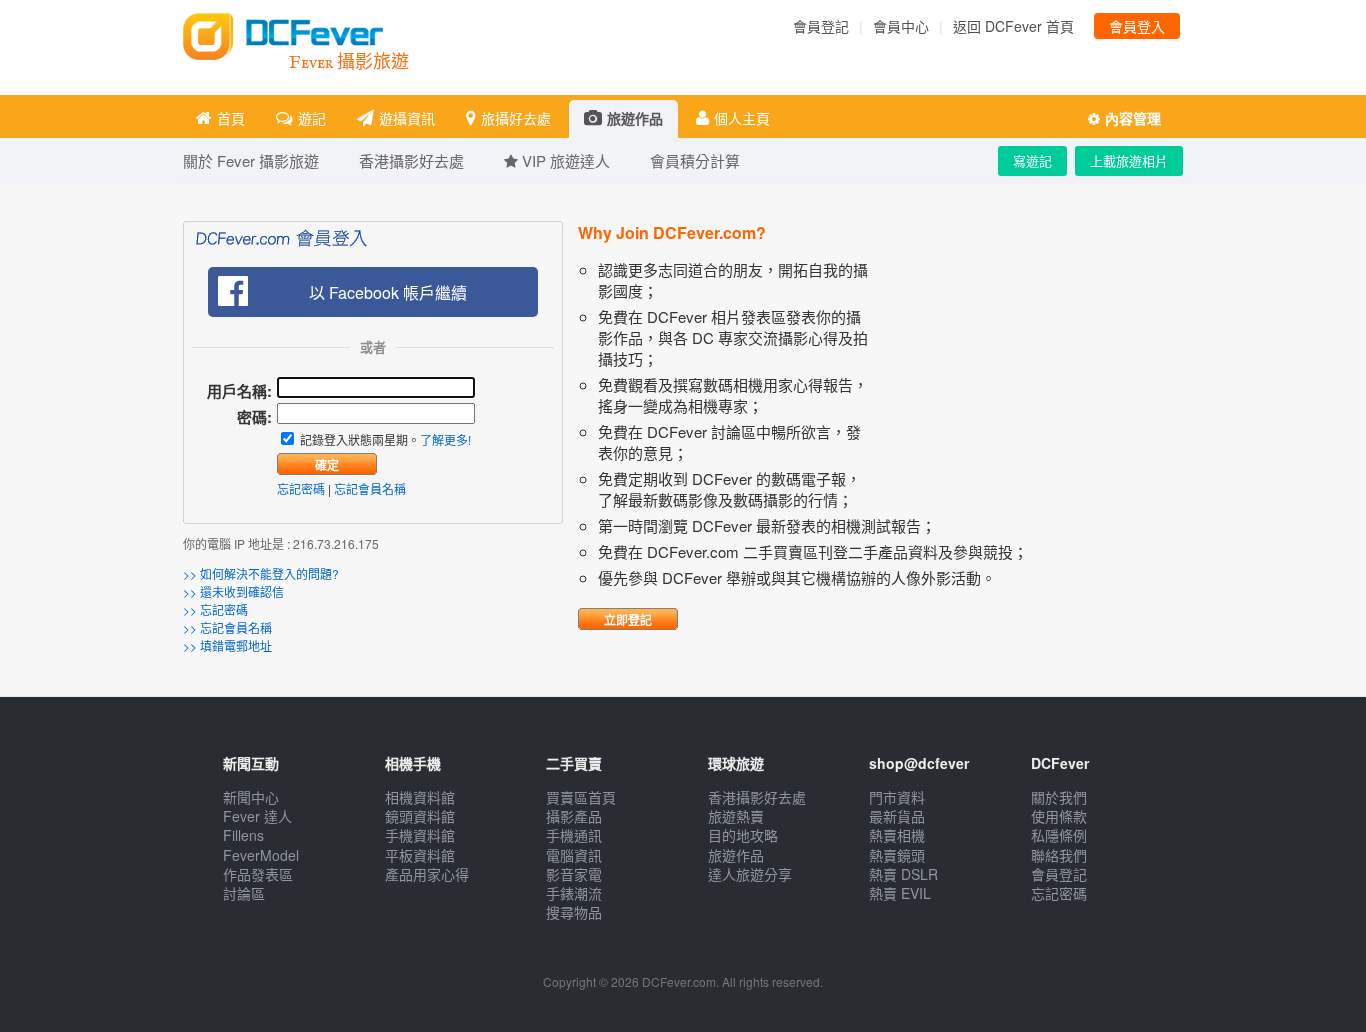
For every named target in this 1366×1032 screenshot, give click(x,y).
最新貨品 (897, 816)
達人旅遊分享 (750, 874)
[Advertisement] (1033, 384)
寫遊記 (1032, 160)
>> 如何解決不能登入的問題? (261, 573)
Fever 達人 (257, 816)
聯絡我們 (1059, 855)
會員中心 (901, 26)
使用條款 (1059, 816)
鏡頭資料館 (420, 816)
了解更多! (445, 439)
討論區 (244, 893)
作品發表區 (258, 874)
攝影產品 (574, 816)
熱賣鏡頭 (897, 855)
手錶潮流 (574, 893)
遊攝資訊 (407, 118)
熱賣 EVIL (900, 893)
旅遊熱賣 (736, 816)
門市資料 (897, 797)
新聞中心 (251, 797)
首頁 (231, 118)
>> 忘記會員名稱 (227, 627)
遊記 (312, 118)
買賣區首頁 (581, 797)
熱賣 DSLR (903, 874)
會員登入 (1137, 26)
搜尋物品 (574, 912)
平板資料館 (420, 855)
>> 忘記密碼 (215, 609)
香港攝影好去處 (757, 797)
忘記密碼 (301, 488)
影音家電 (574, 874)
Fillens (243, 835)
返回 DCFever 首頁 (1013, 26)
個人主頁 (742, 118)
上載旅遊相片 (1129, 160)
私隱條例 (1059, 835)
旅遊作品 (635, 118)
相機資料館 (420, 797)
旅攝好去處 (516, 118)
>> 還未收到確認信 (233, 591)
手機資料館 (420, 835)
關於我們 (1059, 797)
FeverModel (261, 855)
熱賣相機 (897, 835)
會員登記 (821, 26)
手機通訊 (574, 835)
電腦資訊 (574, 855)
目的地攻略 (743, 835)
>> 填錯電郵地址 (227, 645)
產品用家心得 (427, 874)
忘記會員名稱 (370, 488)
